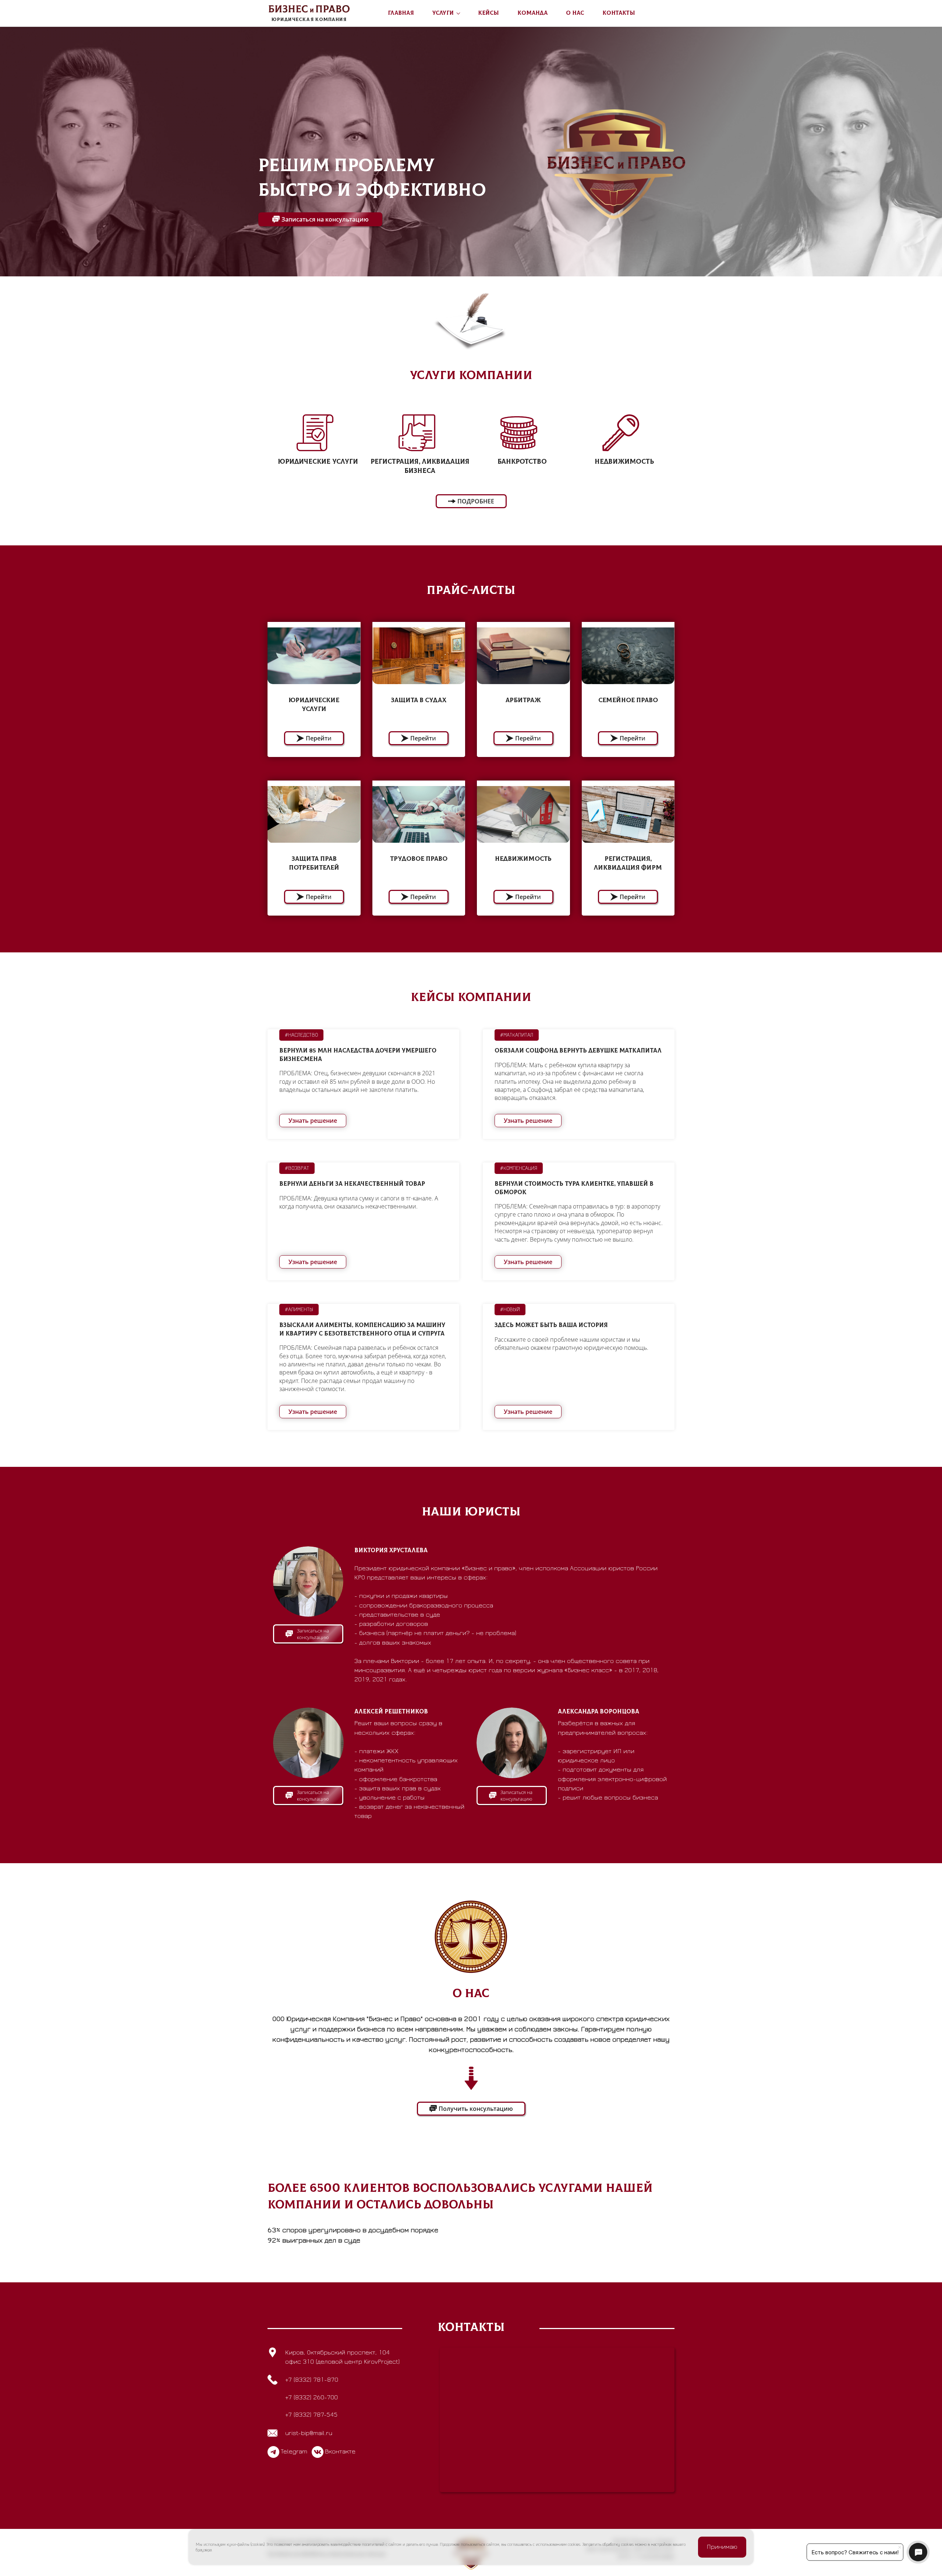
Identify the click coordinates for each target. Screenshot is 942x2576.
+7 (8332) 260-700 (311, 2398)
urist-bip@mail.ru (309, 2433)
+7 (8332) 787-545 (311, 2415)
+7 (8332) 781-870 (312, 2380)
